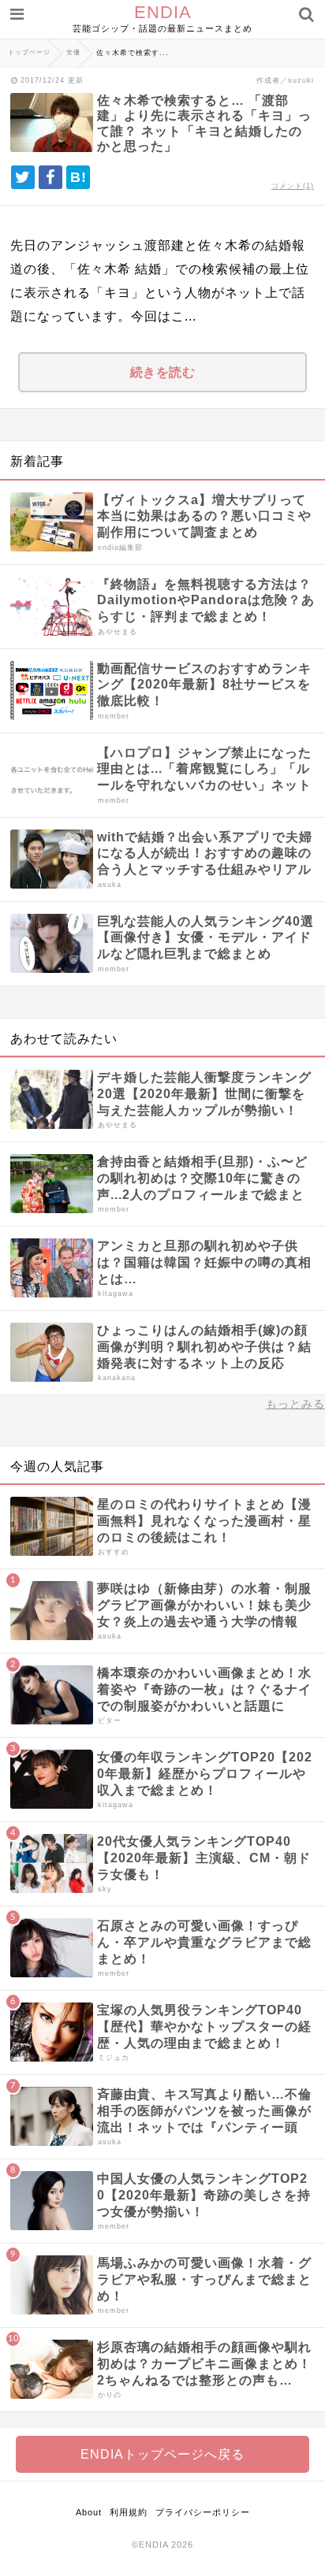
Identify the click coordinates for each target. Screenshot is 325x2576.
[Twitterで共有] (23, 177)
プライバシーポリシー (203, 2512)
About (89, 2512)
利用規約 (129, 2512)
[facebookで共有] (50, 177)
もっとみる (295, 1404)
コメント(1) (293, 186)
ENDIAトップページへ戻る (162, 2454)
